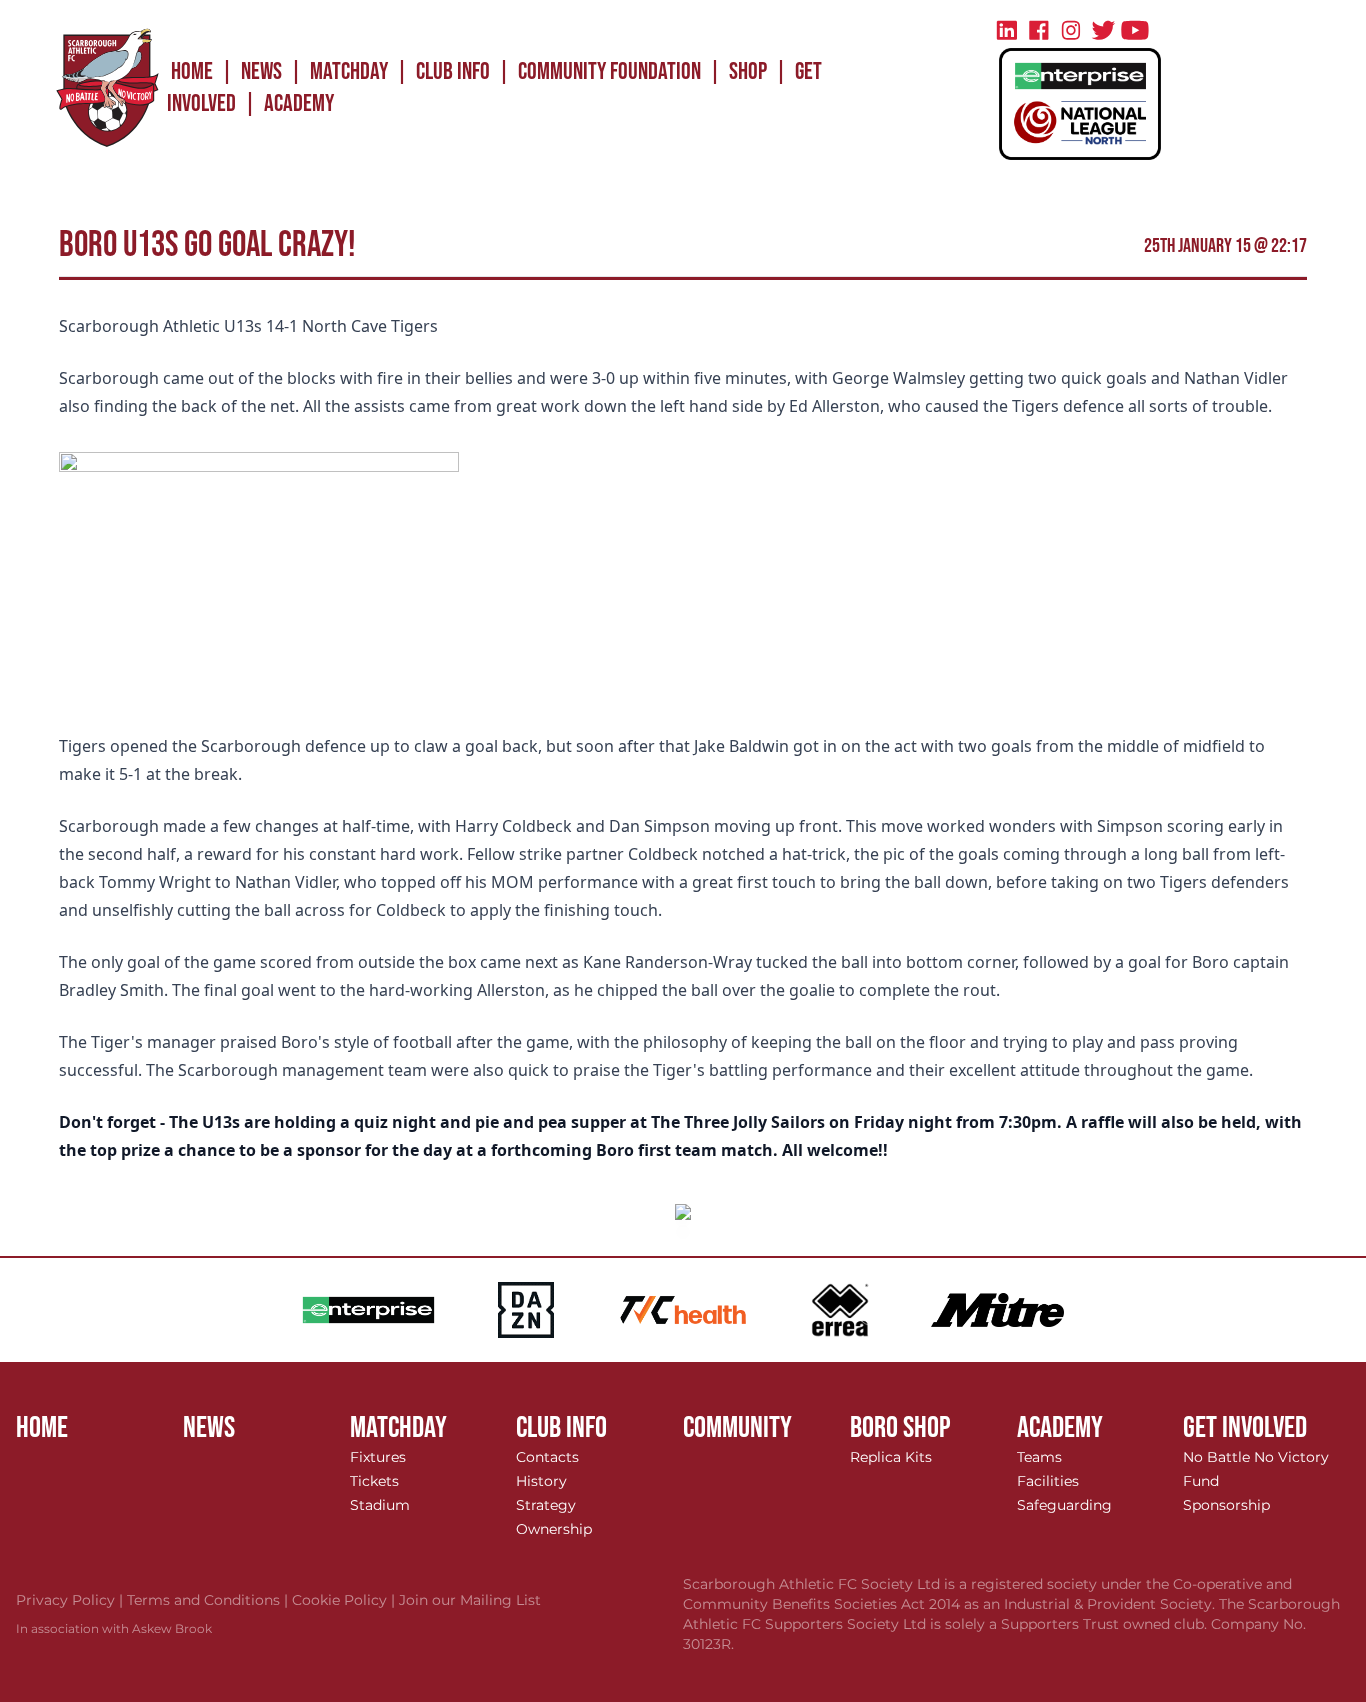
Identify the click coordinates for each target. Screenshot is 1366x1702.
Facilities (1048, 1481)
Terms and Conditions (209, 1600)
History (541, 1481)
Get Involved (1245, 1428)
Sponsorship (1226, 1505)
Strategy (546, 1505)
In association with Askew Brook (114, 1628)
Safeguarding (1064, 1505)
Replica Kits (891, 1457)
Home (192, 71)
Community (737, 1428)
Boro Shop (900, 1428)
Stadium (380, 1505)
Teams (1039, 1457)
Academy (299, 103)
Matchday (349, 71)
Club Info (453, 71)
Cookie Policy (345, 1600)
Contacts (547, 1457)
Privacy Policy (71, 1600)
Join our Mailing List (470, 1600)
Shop (748, 71)
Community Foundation (609, 71)
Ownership (554, 1529)
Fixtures (378, 1457)
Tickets (374, 1481)
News (261, 71)
